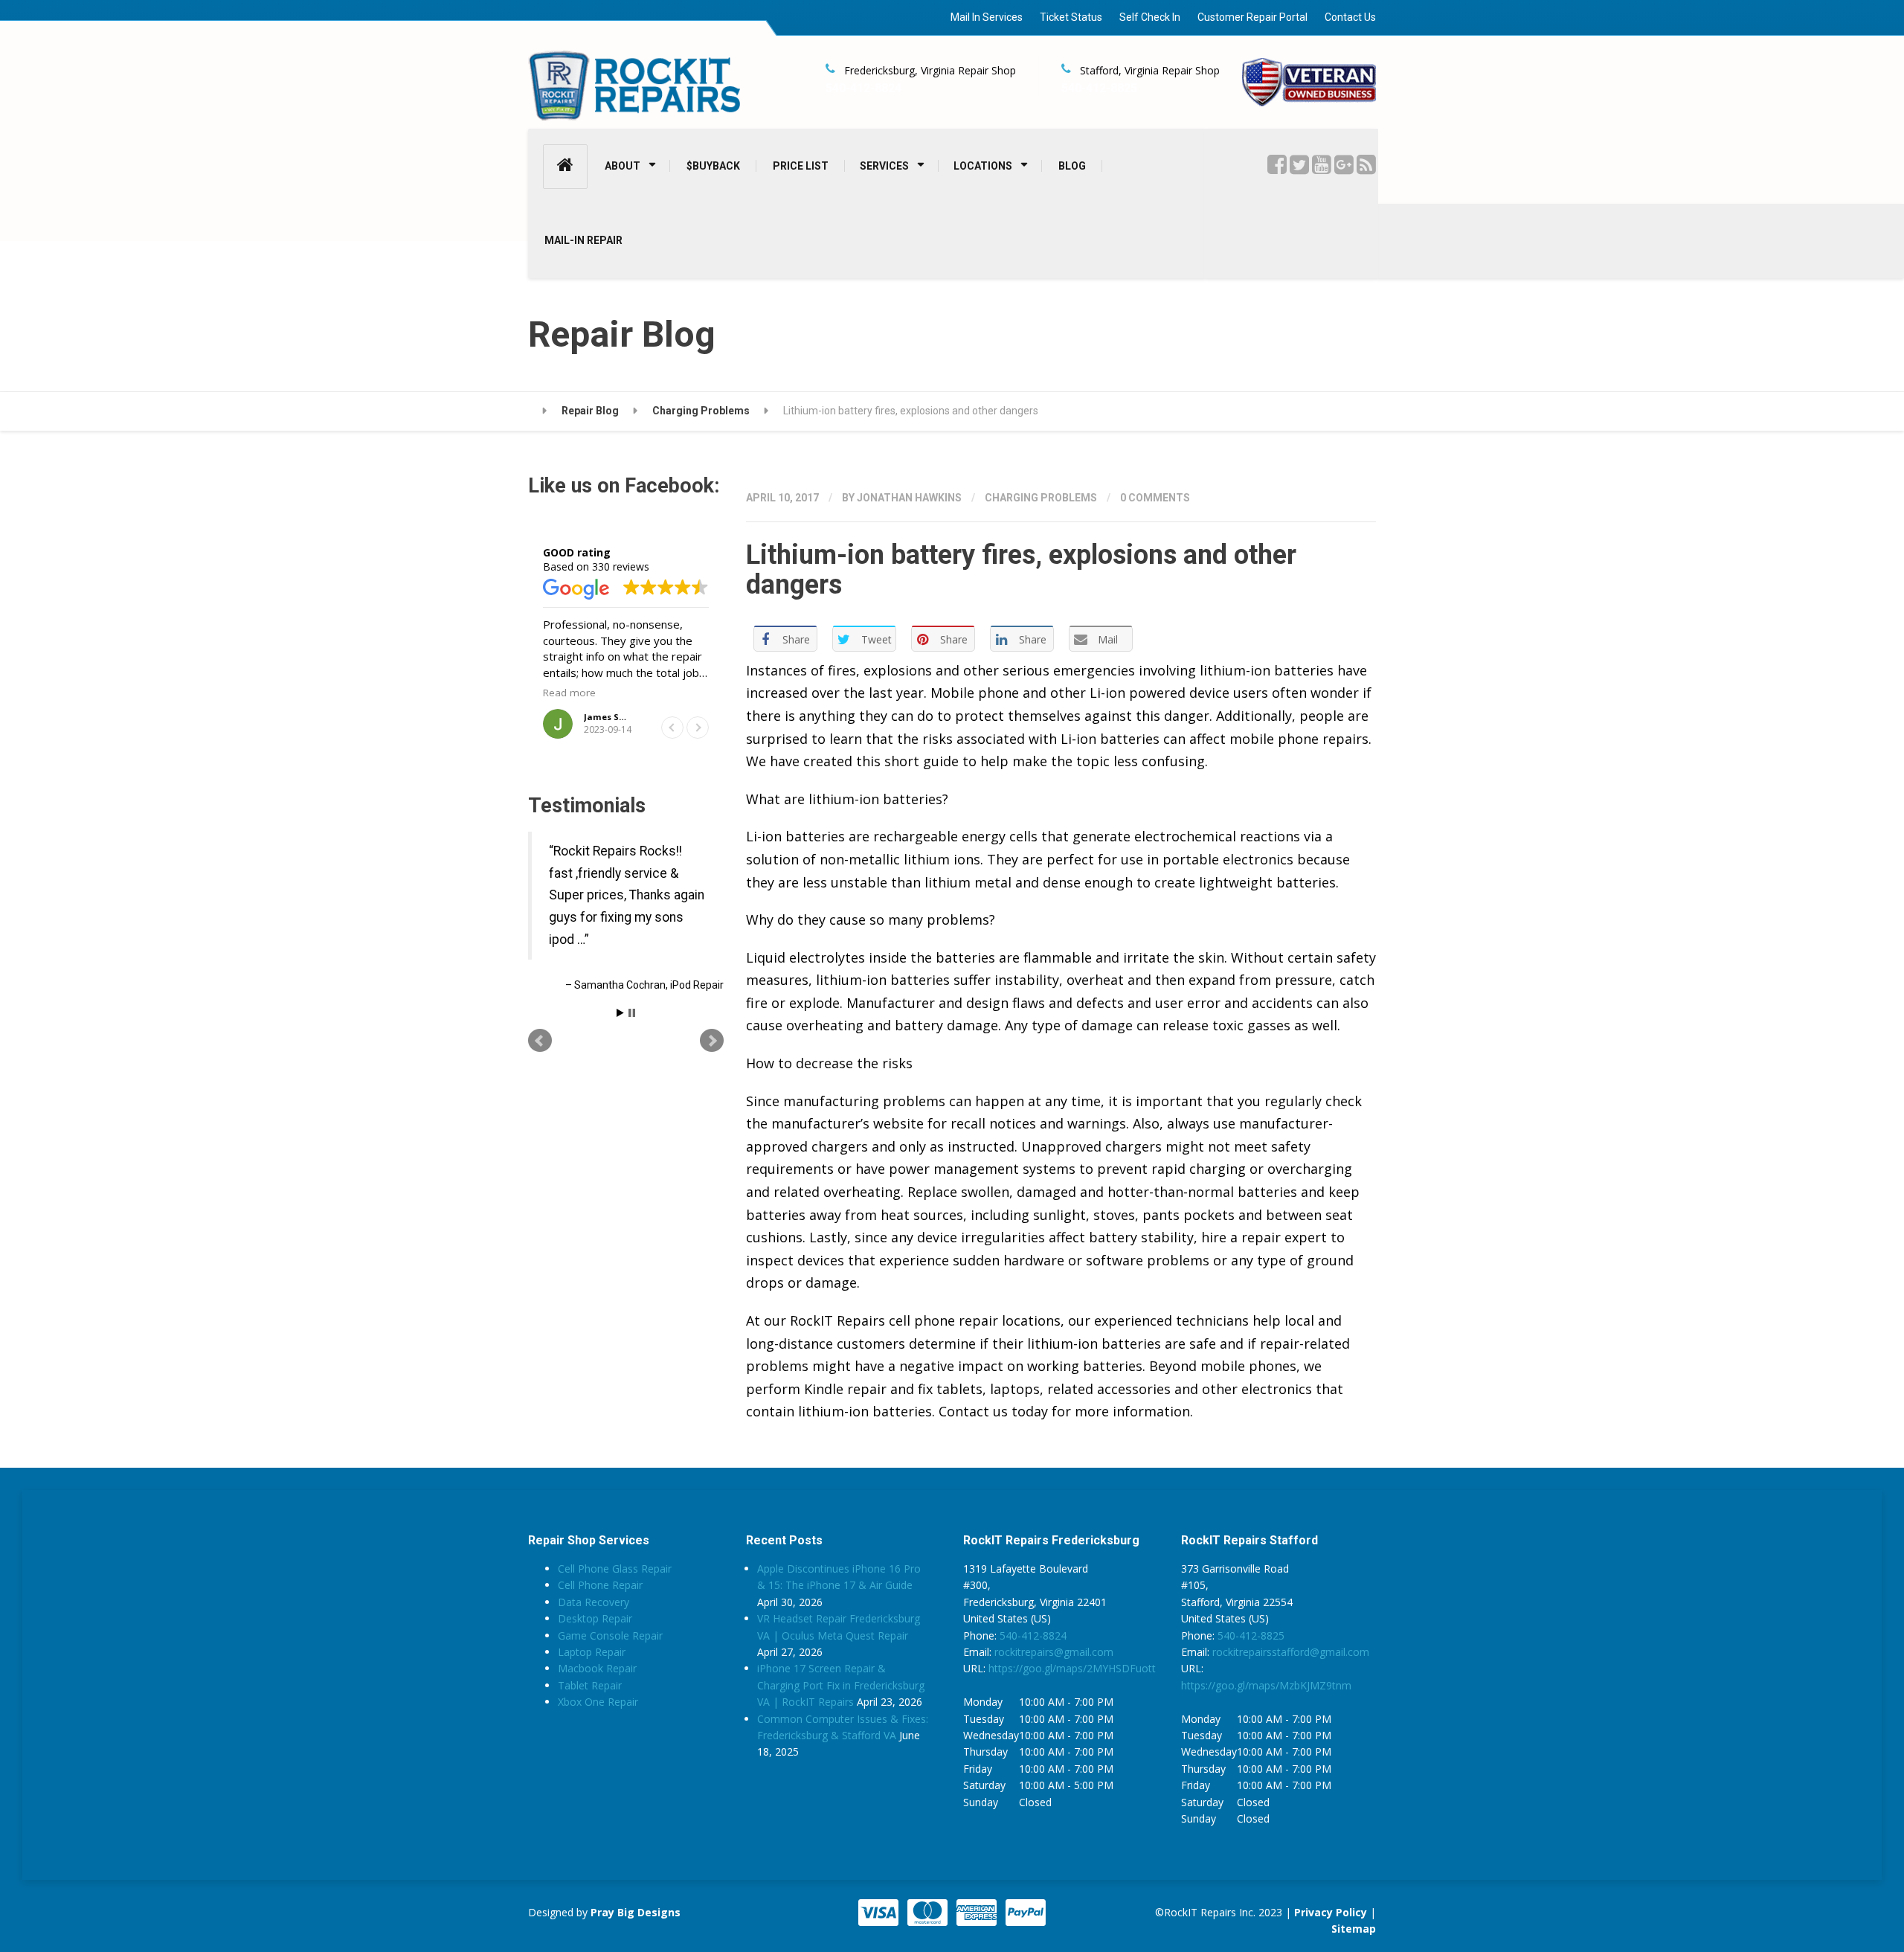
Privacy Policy (1331, 1912)
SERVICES (884, 166)
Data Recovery (594, 1602)
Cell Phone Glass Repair (615, 1569)
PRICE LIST (801, 166)
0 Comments (1155, 498)
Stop (632, 1068)
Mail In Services (987, 17)
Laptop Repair (592, 1652)
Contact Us (1350, 17)
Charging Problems (1041, 498)
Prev (540, 1096)
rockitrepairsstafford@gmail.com (1291, 1652)
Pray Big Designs (636, 1912)
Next (712, 1096)
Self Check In (1150, 17)
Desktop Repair (595, 1618)
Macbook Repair (597, 1668)
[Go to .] (537, 411)
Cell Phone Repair (600, 1585)
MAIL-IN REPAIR (583, 240)
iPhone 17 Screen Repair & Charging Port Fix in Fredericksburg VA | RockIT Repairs (841, 1685)
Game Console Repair (610, 1635)
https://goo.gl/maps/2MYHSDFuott (1072, 1668)
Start (620, 1068)
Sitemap (1354, 1929)
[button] (698, 728)
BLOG (1072, 166)
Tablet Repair (590, 1685)
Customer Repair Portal (1252, 17)
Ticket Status (1071, 17)
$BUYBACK (713, 166)
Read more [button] (569, 693)
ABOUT (623, 166)
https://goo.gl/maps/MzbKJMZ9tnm (1266, 1685)
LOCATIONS (983, 166)
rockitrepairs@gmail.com (1054, 1652)
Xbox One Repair (598, 1702)
